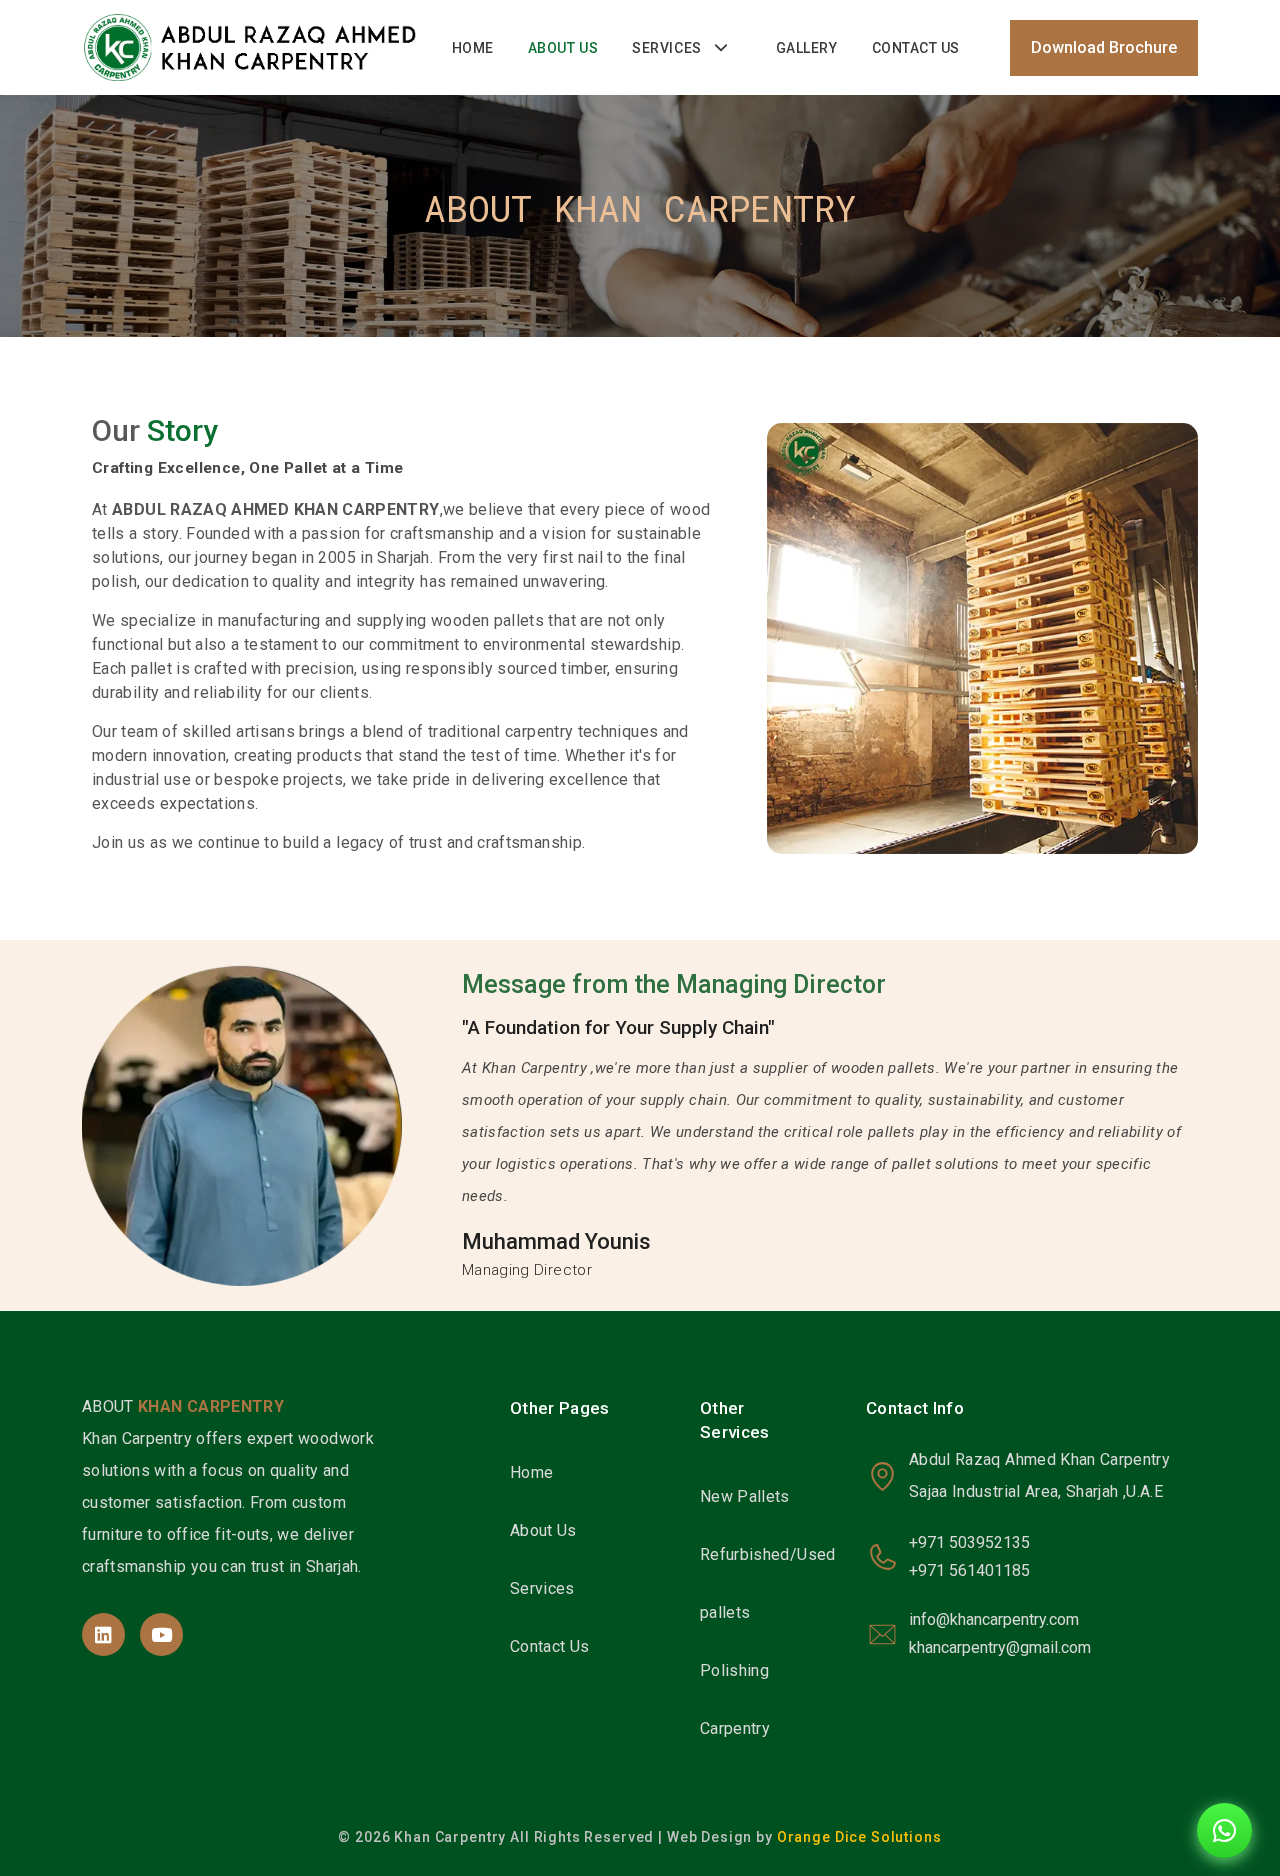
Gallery (807, 48)
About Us (563, 48)
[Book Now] (1224, 1830)
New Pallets (745, 1496)
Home (473, 48)
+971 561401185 (969, 1570)
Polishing (734, 1670)
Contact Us (916, 48)
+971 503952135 (969, 1542)
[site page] (103, 1634)
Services (666, 48)
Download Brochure (1104, 47)
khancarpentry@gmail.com (1000, 1647)
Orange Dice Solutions (859, 1837)
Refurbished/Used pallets (768, 1583)
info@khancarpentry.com (994, 1619)
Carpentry (735, 1728)
